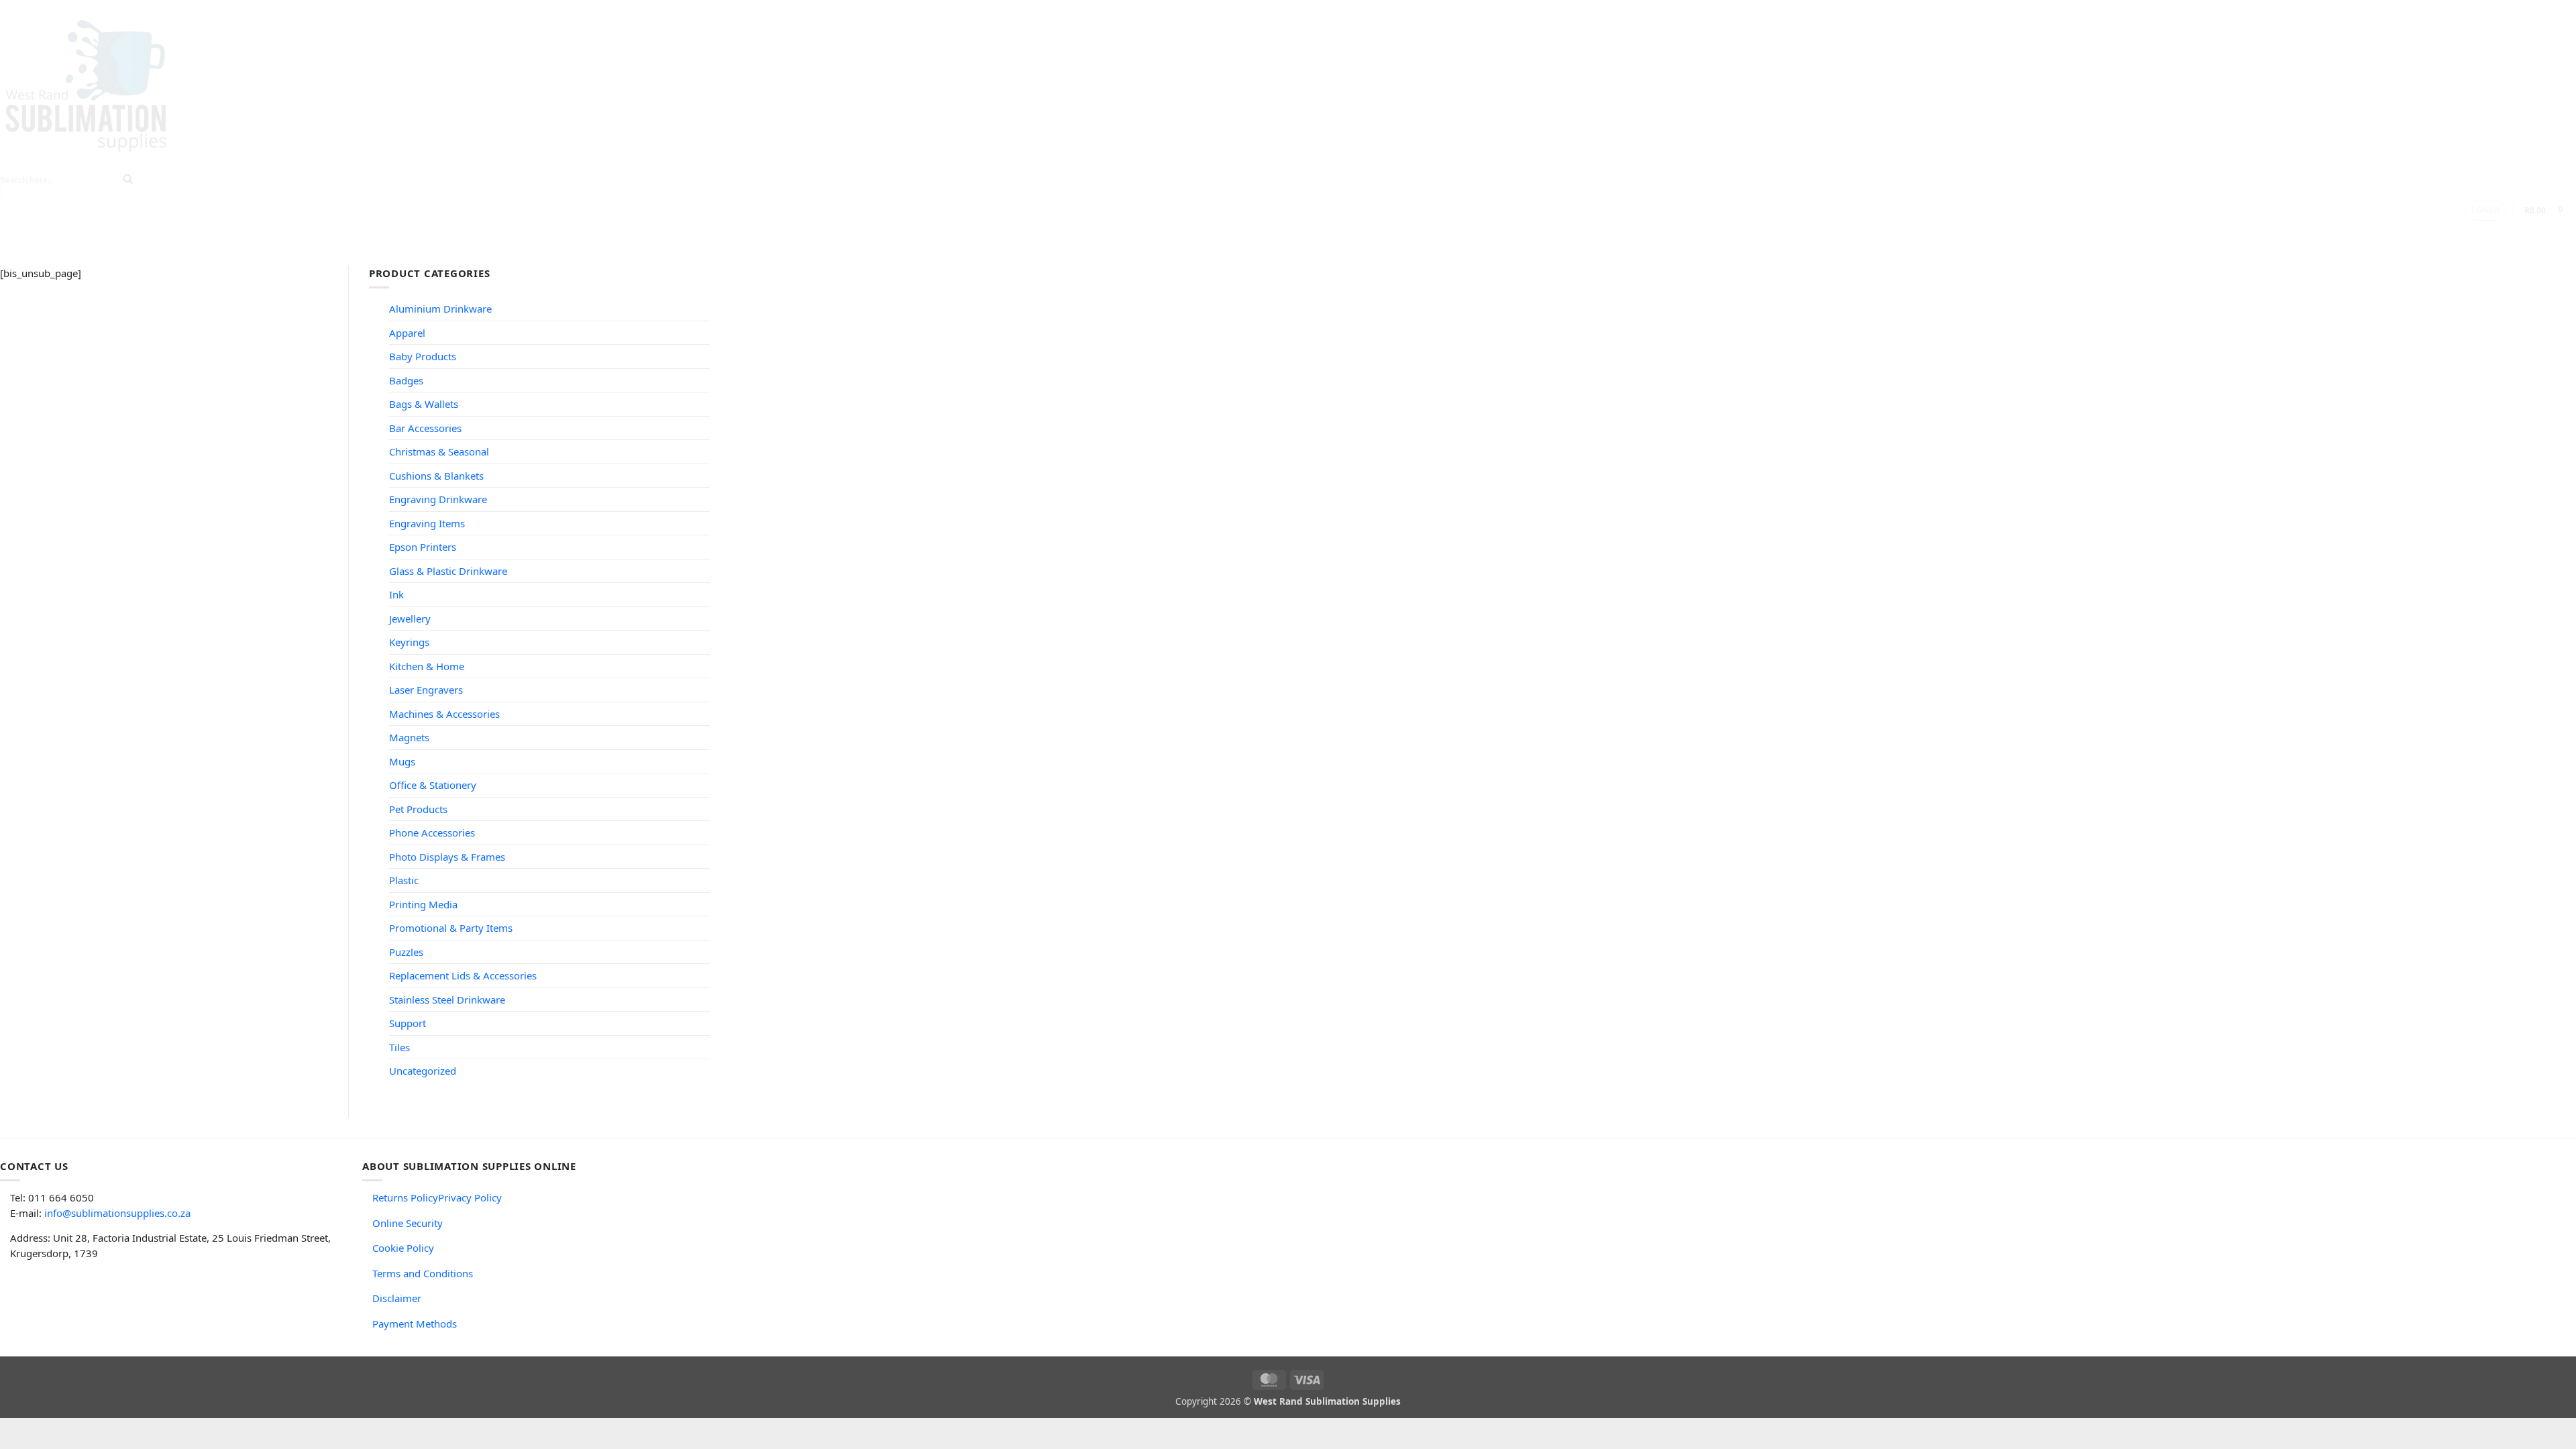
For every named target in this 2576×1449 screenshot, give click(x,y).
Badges (406, 380)
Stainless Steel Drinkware (447, 1000)
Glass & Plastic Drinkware (448, 571)
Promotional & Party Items (451, 928)
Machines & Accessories (444, 714)
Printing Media (423, 904)
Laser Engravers (426, 690)
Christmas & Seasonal (439, 451)
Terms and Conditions (423, 1273)
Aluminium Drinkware (440, 309)
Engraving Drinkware (438, 499)
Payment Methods (415, 1324)
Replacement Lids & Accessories (463, 975)
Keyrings (409, 642)
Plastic (404, 880)
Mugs (402, 761)
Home (871, 233)
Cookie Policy (403, 1248)
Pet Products (418, 809)
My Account (1270, 233)
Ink (396, 594)
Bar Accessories (425, 428)
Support (1123, 233)
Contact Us (1197, 233)
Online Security (408, 1223)
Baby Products (423, 356)
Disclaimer (397, 1298)
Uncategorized (423, 1071)
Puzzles (406, 952)
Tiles (399, 1047)
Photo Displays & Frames (447, 857)
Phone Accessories (432, 833)
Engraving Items (427, 523)
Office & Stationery (433, 785)
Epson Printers (423, 547)
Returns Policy (405, 1197)
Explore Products (946, 233)
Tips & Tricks (1046, 233)
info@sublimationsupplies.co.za (117, 1213)
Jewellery (410, 619)
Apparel (407, 333)
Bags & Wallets (424, 404)
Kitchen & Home (427, 666)
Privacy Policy (470, 1197)
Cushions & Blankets (436, 476)
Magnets (409, 737)
